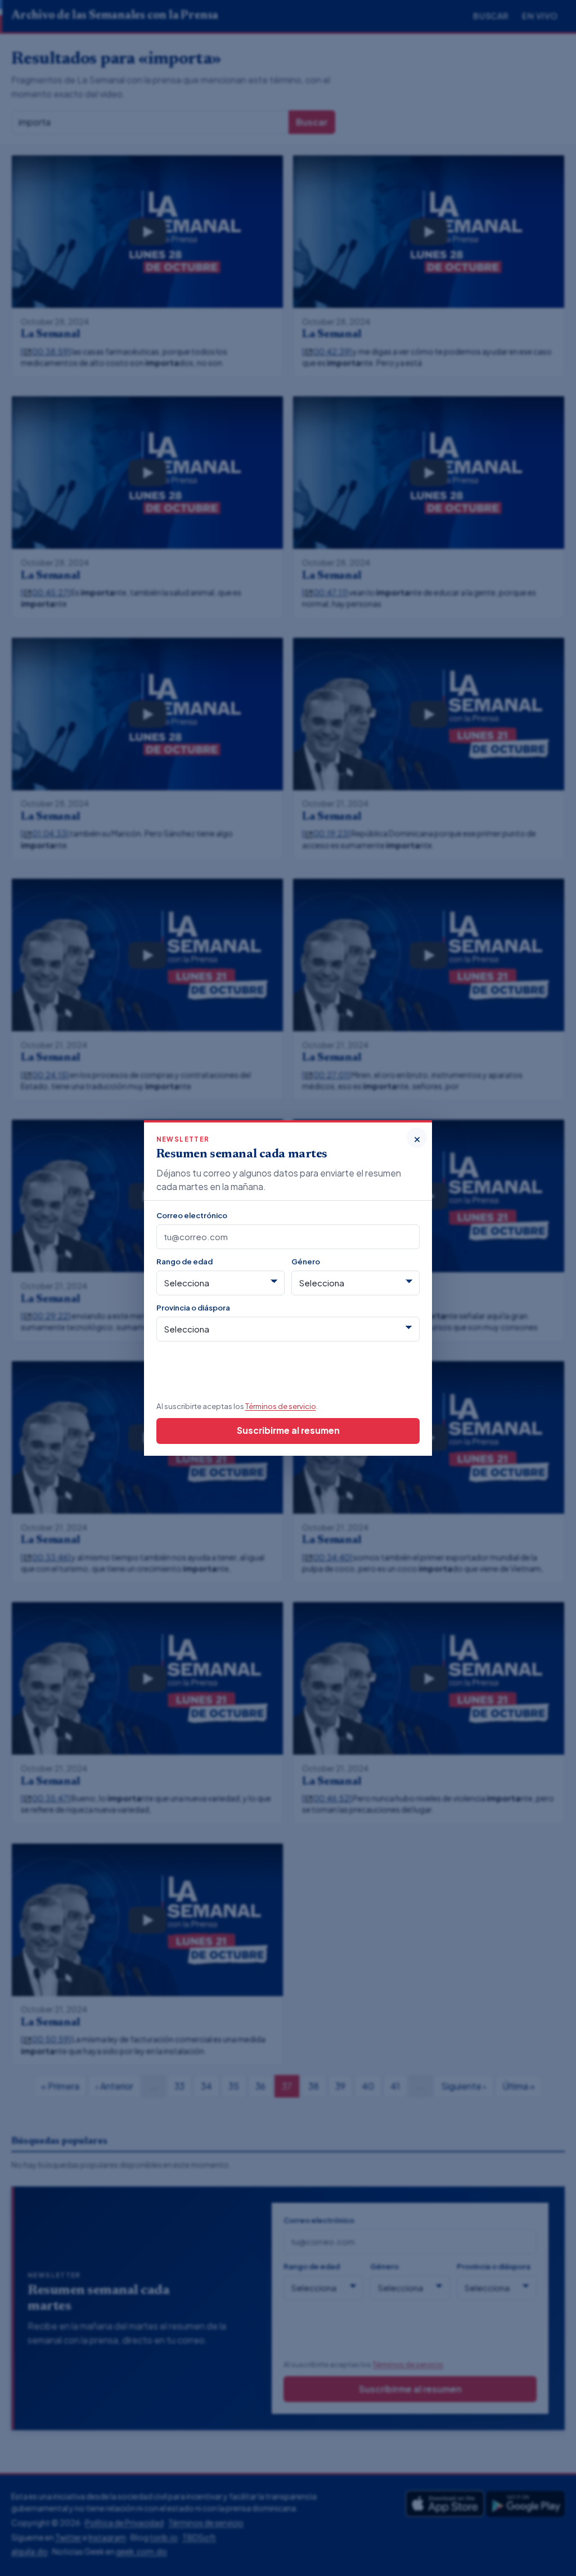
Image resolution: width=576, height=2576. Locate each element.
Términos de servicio (281, 1406)
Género (306, 1261)
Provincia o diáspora (193, 1307)
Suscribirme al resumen (288, 1430)
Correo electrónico (192, 1215)
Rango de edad (184, 1261)
